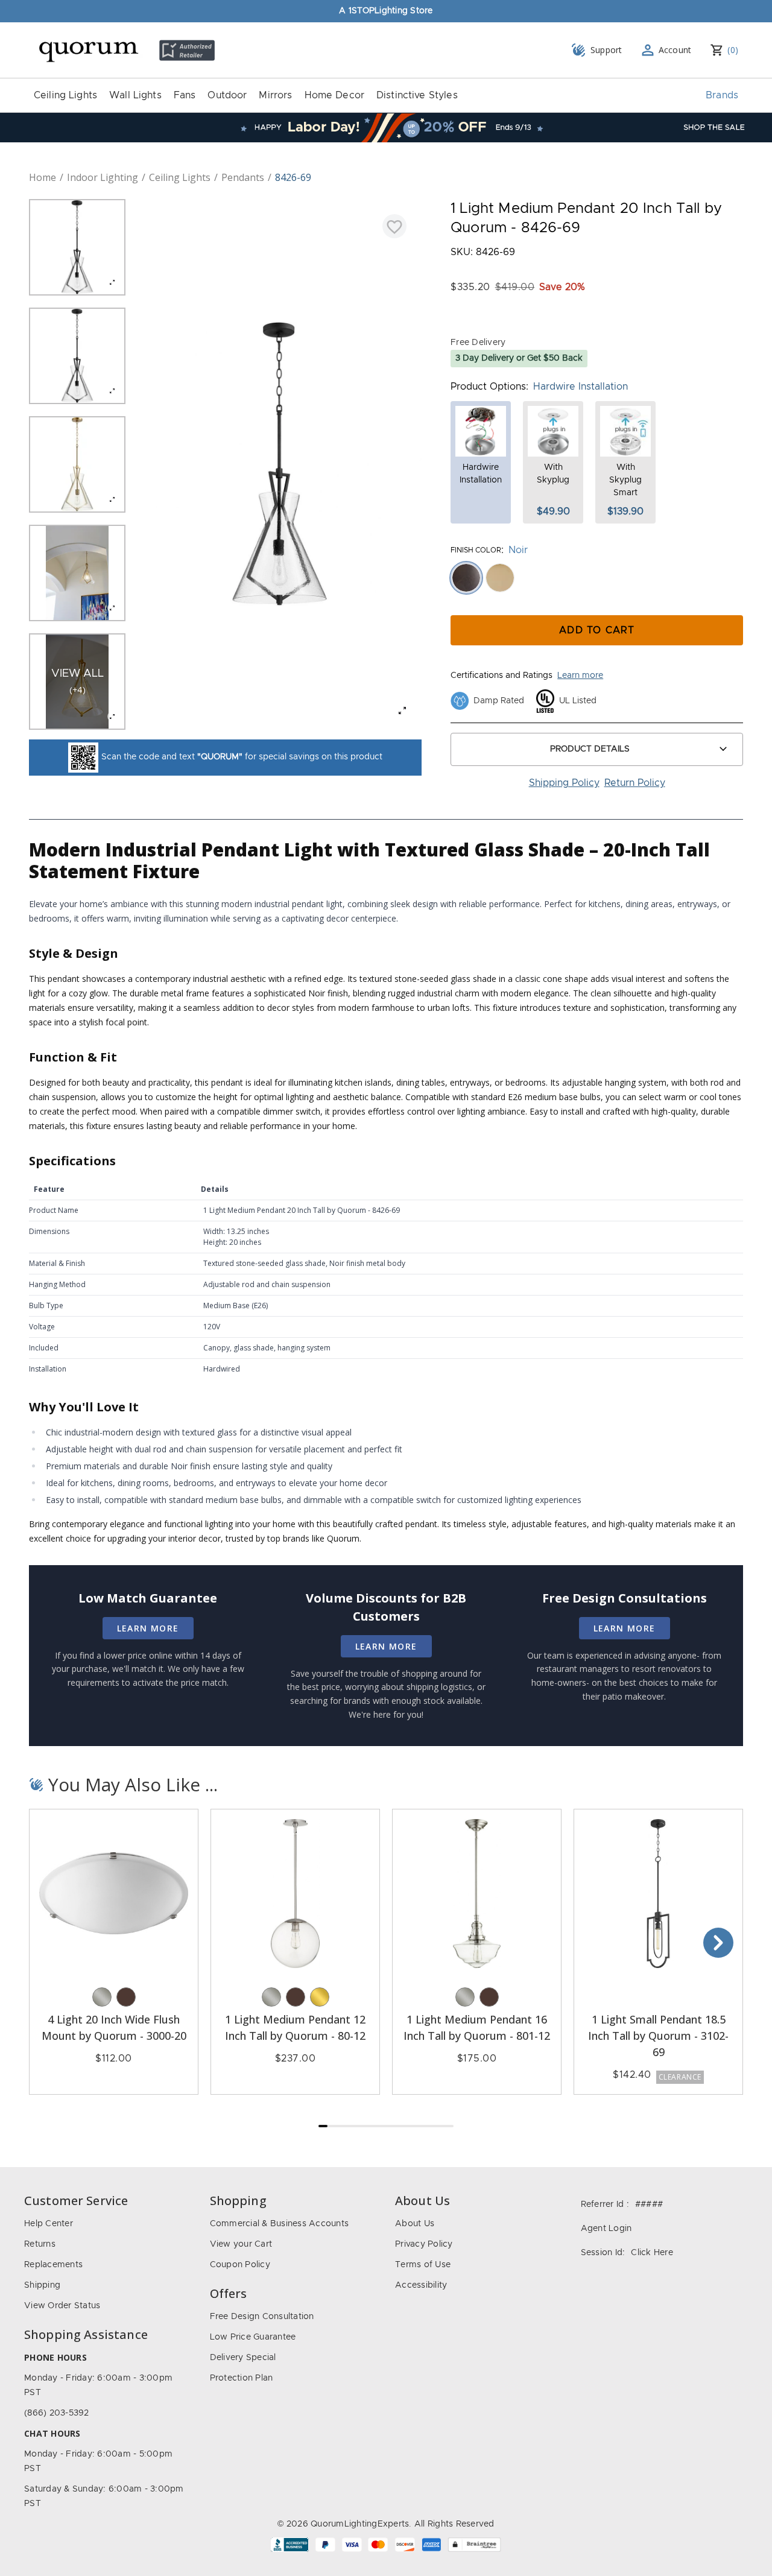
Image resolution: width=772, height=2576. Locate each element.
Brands (722, 95)
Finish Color (476, 550)
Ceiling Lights (65, 95)
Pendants (243, 177)
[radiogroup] (597, 578)
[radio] (466, 578)
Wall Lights (135, 95)
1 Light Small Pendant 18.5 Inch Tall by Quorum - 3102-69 (658, 2036)
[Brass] (320, 1997)
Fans (185, 95)
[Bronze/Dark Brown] (126, 1997)
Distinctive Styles (417, 95)
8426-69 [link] (293, 177)
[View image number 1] (77, 247)
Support (606, 50)
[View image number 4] (77, 573)
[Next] (718, 1943)
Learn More (148, 1628)
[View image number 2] (77, 356)
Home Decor (335, 95)
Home (43, 177)
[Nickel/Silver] (102, 1997)
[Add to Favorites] (394, 226)
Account (675, 50)
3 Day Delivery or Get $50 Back (519, 358)
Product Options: (489, 387)
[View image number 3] (77, 464)
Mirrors (275, 95)
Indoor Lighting (103, 177)
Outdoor (227, 95)
